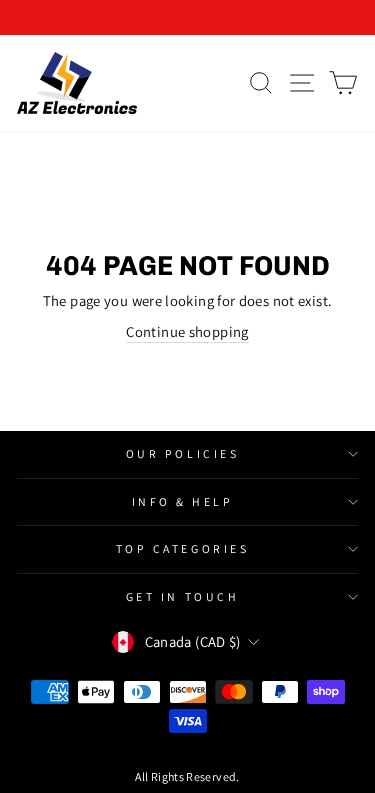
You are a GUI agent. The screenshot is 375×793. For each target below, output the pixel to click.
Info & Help (183, 501)
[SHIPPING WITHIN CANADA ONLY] (187, 17)
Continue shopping (187, 331)
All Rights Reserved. (187, 776)
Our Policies (182, 453)
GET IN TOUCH (182, 596)
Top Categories (182, 548)
